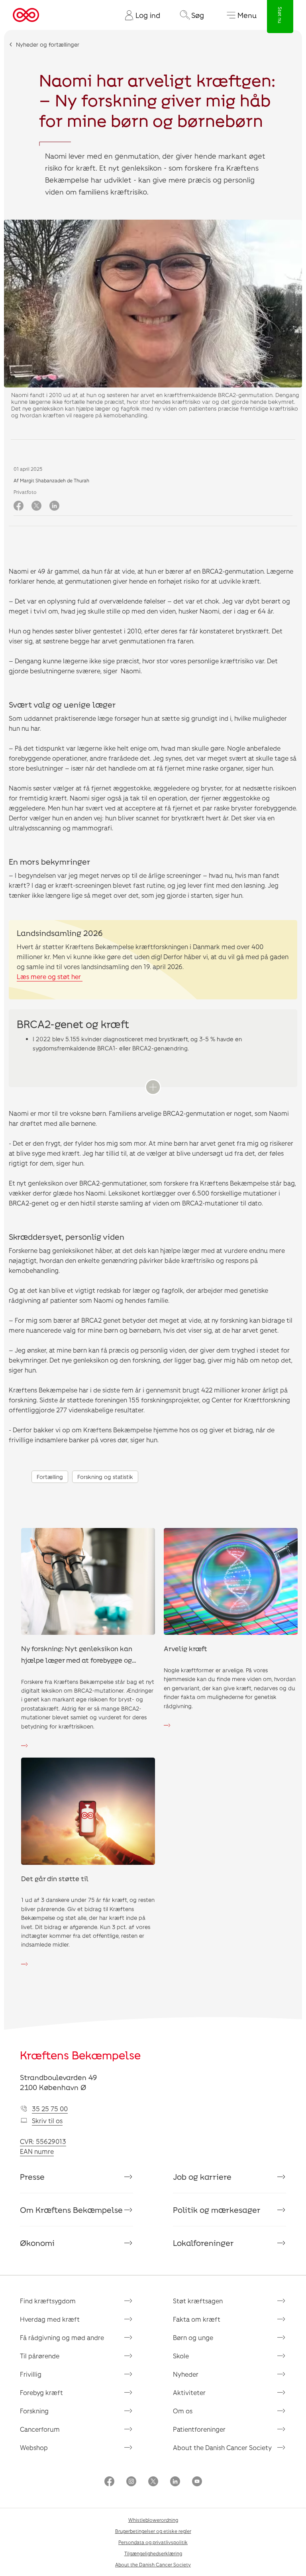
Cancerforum (40, 2429)
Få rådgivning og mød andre (62, 2337)
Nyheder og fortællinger (48, 44)
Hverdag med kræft (50, 2319)
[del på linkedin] (54, 506)
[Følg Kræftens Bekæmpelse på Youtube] (197, 2482)
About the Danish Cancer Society (222, 2447)
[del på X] (36, 506)
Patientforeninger (199, 2429)
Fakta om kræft (197, 2319)
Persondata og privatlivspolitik (153, 2542)
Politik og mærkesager (217, 2210)
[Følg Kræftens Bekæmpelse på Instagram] (131, 2482)
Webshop (34, 2447)
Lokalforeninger (203, 2243)
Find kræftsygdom (48, 2301)
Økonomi (37, 2243)
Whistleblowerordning (153, 2520)
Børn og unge (193, 2337)
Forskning (34, 2411)
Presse (32, 2177)
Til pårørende (40, 2356)
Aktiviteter (189, 2392)
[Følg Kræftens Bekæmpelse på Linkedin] (175, 2482)
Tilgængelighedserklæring (153, 2553)
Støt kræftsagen (198, 2301)
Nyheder (186, 2374)
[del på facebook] (19, 506)
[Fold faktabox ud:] (153, 1087)
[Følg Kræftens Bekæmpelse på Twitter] (153, 2482)
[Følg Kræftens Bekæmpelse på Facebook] (109, 2482)
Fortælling (50, 1477)
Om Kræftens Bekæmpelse (71, 2210)
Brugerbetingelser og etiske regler (153, 2531)
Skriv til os (47, 2121)
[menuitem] (139, 15)
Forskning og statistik (105, 1477)
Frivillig (31, 2374)
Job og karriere (202, 2177)
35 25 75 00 (50, 2109)
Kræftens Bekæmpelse (80, 2055)
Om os (183, 2411)
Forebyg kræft (41, 2392)
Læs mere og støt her (50, 976)
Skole (181, 2356)
